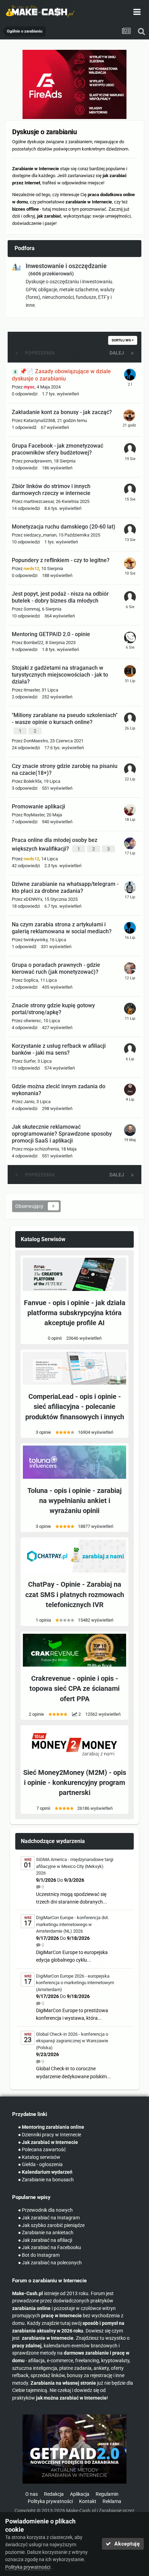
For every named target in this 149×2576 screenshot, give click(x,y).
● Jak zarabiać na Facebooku (50, 2248)
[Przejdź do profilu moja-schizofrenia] (130, 1130)
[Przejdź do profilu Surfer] (130, 1049)
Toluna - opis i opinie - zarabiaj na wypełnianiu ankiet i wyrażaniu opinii (74, 1501)
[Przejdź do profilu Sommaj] (129, 415)
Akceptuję (126, 2544)
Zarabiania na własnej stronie (63, 2383)
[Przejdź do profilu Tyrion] (130, 769)
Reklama (112, 2501)
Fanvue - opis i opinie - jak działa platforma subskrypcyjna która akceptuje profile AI (75, 1313)
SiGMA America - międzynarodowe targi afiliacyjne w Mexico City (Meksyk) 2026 (75, 1866)
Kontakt (88, 2501)
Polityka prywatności (50, 2501)
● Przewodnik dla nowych (45, 2210)
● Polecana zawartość (42, 2150)
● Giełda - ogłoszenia (40, 2165)
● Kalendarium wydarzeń (45, 2172)
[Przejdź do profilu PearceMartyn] (130, 1090)
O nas (32, 2494)
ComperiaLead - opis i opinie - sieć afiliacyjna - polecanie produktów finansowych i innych (75, 1407)
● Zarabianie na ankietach (46, 2233)
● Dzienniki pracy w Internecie (50, 2135)
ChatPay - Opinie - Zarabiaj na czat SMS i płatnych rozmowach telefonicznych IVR (75, 1595)
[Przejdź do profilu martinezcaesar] (130, 489)
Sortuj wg (122, 340)
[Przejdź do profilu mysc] (130, 375)
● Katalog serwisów (39, 2157)
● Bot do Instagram (39, 2255)
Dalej (117, 353)
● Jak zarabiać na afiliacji (45, 2240)
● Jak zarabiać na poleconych (50, 2263)
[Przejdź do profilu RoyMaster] (130, 810)
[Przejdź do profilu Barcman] (130, 449)
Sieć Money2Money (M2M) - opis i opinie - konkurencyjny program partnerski (75, 1783)
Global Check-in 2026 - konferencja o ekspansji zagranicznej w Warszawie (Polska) (72, 2041)
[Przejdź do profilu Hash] (130, 638)
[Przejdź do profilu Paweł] (130, 968)
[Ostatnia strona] (132, 353)
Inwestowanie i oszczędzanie (66, 266)
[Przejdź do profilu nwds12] (130, 563)
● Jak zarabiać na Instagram (49, 2218)
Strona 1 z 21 (82, 353)
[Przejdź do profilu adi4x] (130, 887)
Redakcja (54, 2494)
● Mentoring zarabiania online (51, 2127)
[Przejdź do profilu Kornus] (130, 530)
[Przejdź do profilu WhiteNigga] (130, 843)
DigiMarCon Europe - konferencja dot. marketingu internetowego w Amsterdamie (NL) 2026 (72, 1924)
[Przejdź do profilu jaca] (130, 597)
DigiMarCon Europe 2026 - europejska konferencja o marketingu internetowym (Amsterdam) (75, 1983)
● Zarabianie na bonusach (46, 2180)
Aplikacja (80, 2494)
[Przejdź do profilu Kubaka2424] (130, 1009)
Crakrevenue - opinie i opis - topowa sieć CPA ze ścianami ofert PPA (74, 1689)
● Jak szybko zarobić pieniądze (51, 2225)
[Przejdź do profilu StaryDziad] (130, 671)
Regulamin (107, 2494)
